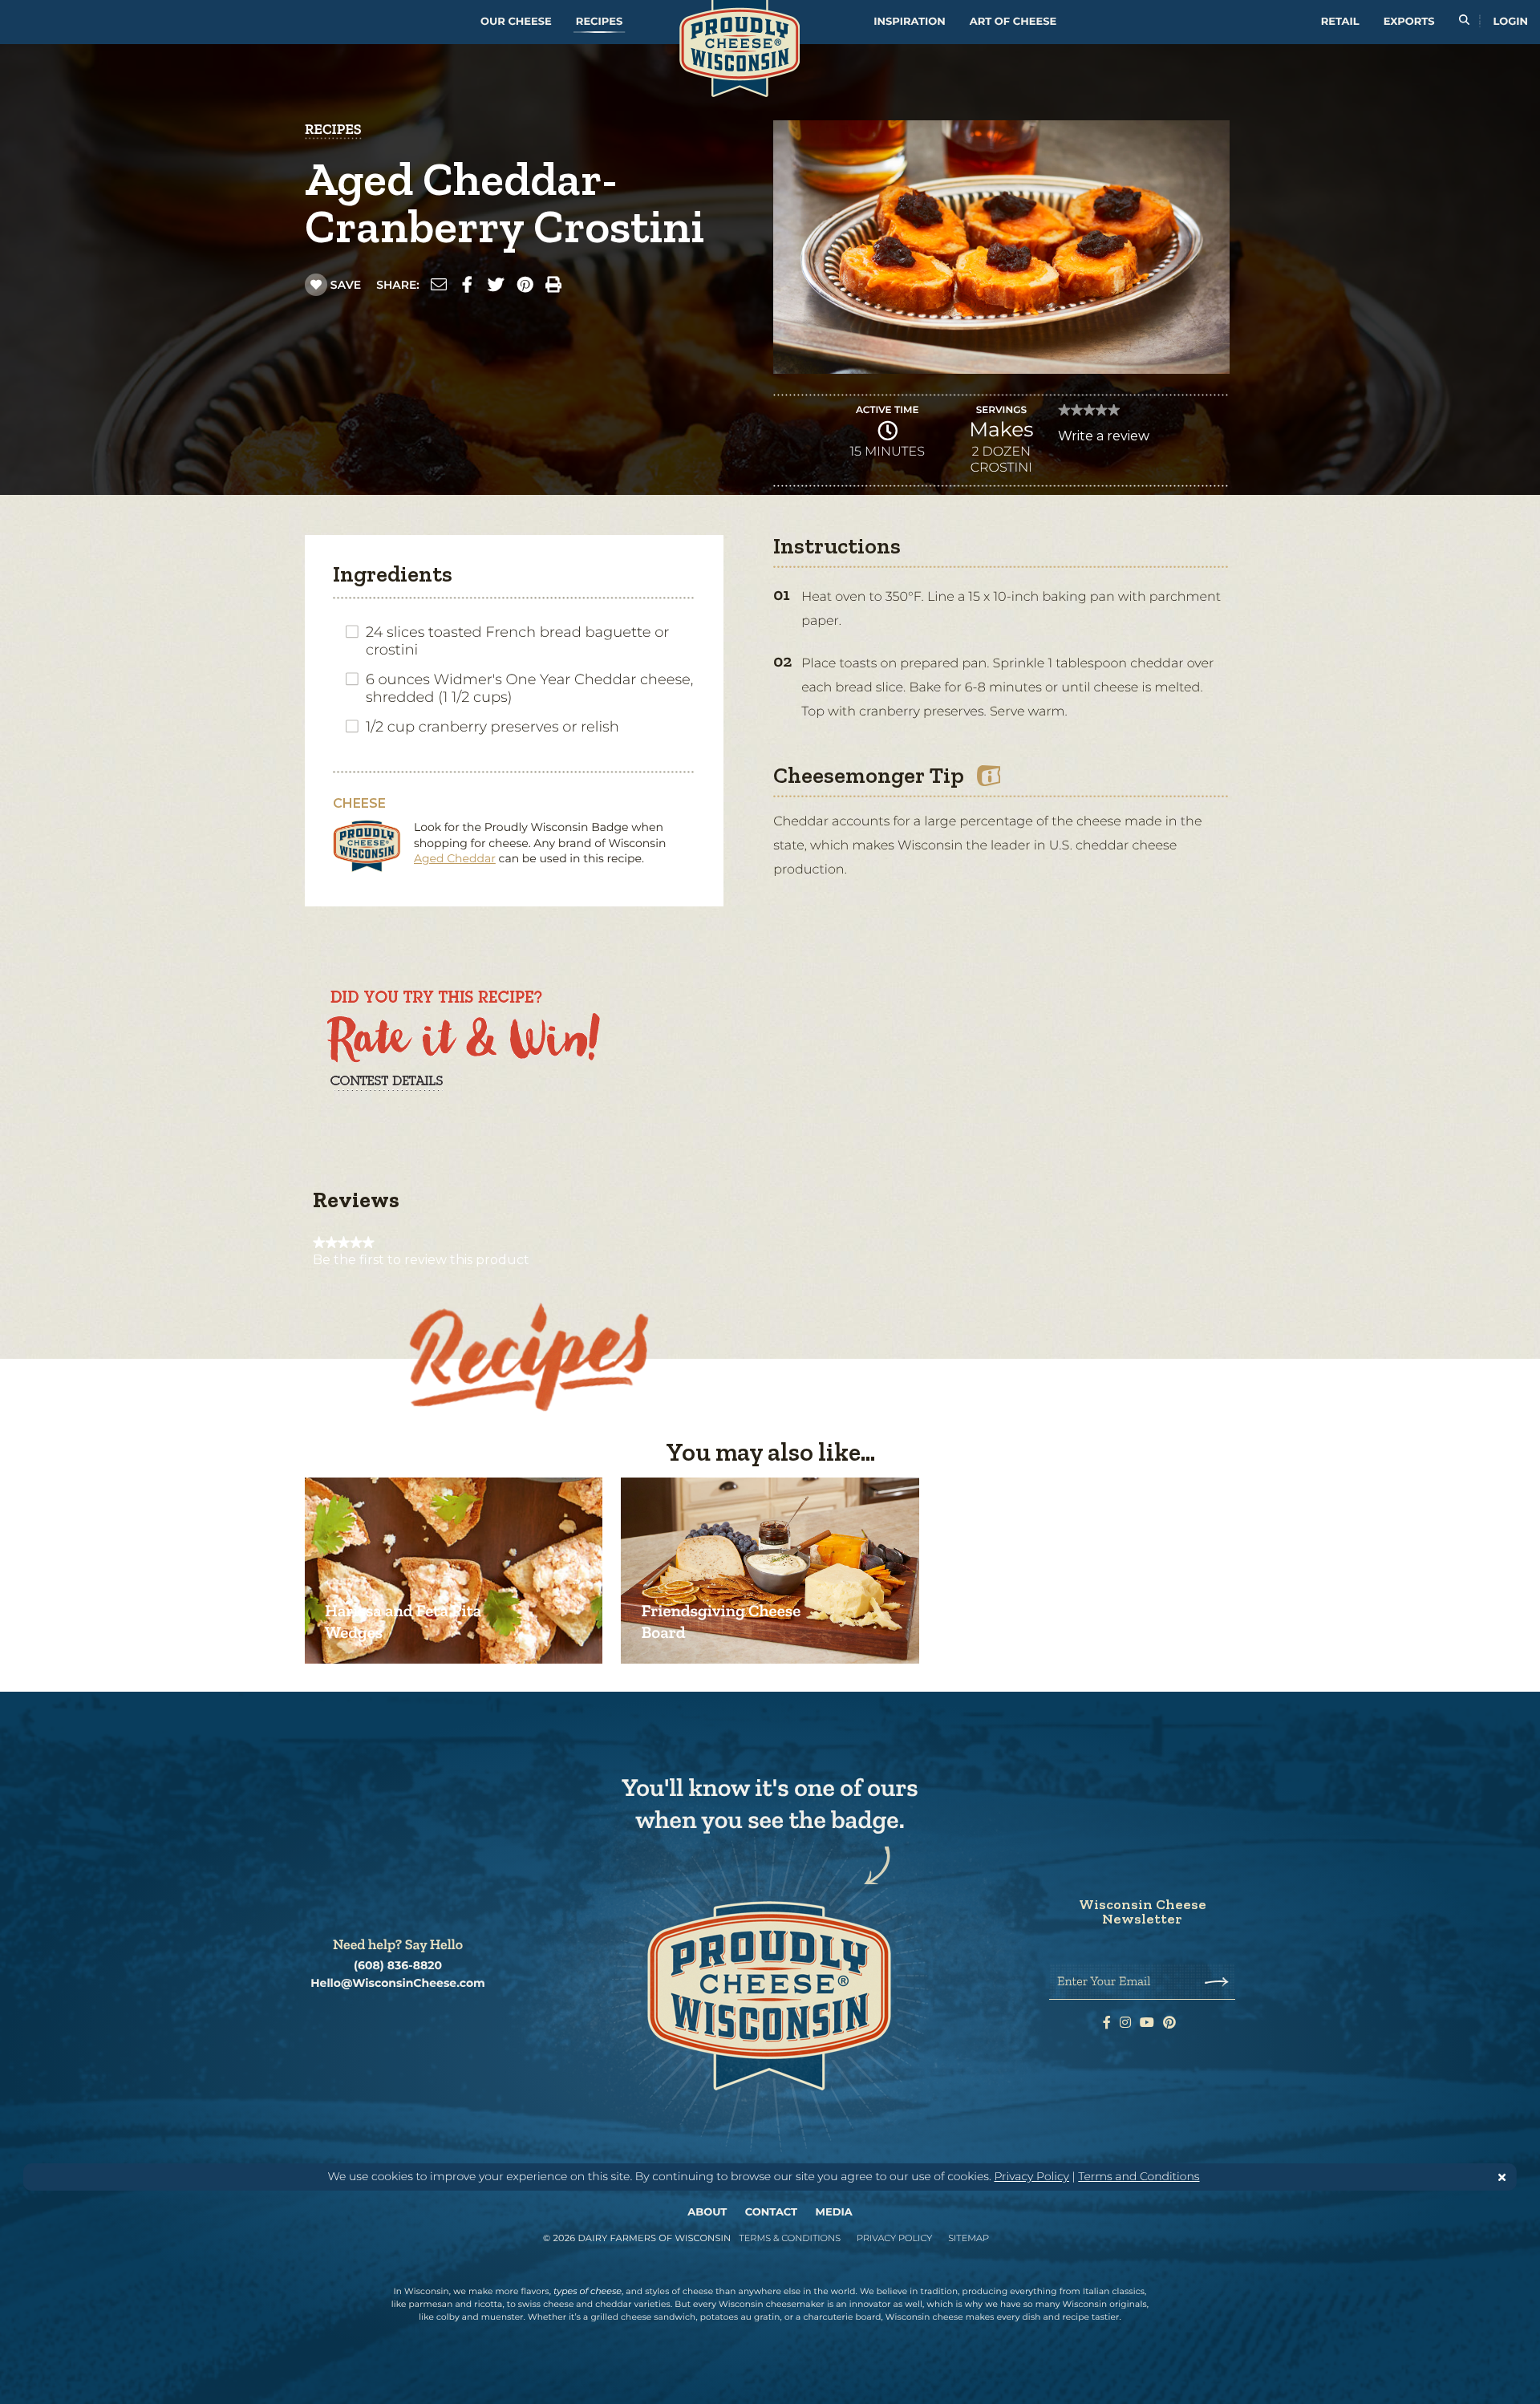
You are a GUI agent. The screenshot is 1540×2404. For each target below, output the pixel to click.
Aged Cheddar (455, 858)
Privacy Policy (1031, 2176)
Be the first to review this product (421, 1260)
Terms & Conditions (790, 2238)
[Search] (1464, 22)
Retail (1340, 22)
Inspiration (910, 22)
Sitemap (969, 2238)
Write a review (1104, 440)
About (707, 2212)
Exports (1409, 22)
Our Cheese (516, 22)
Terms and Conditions (1139, 2176)
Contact (771, 2212)
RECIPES (333, 129)
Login (1511, 22)
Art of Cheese (1013, 22)
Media (834, 2212)
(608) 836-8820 (398, 1966)
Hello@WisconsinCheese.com (398, 1983)
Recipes (599, 22)
